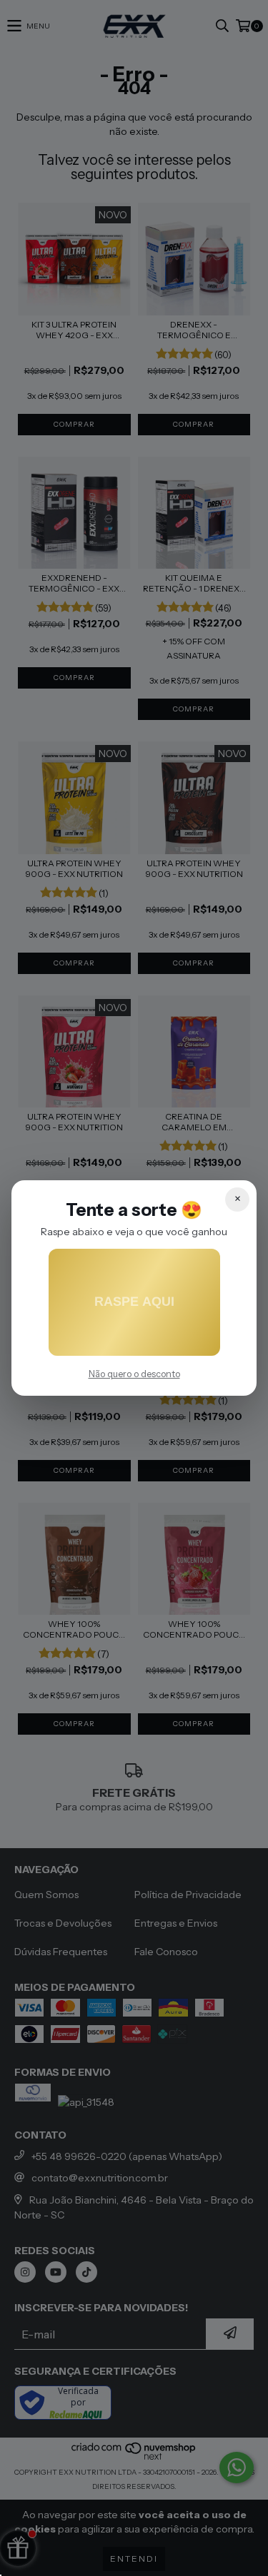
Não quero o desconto (134, 1374)
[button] (134, 1302)
